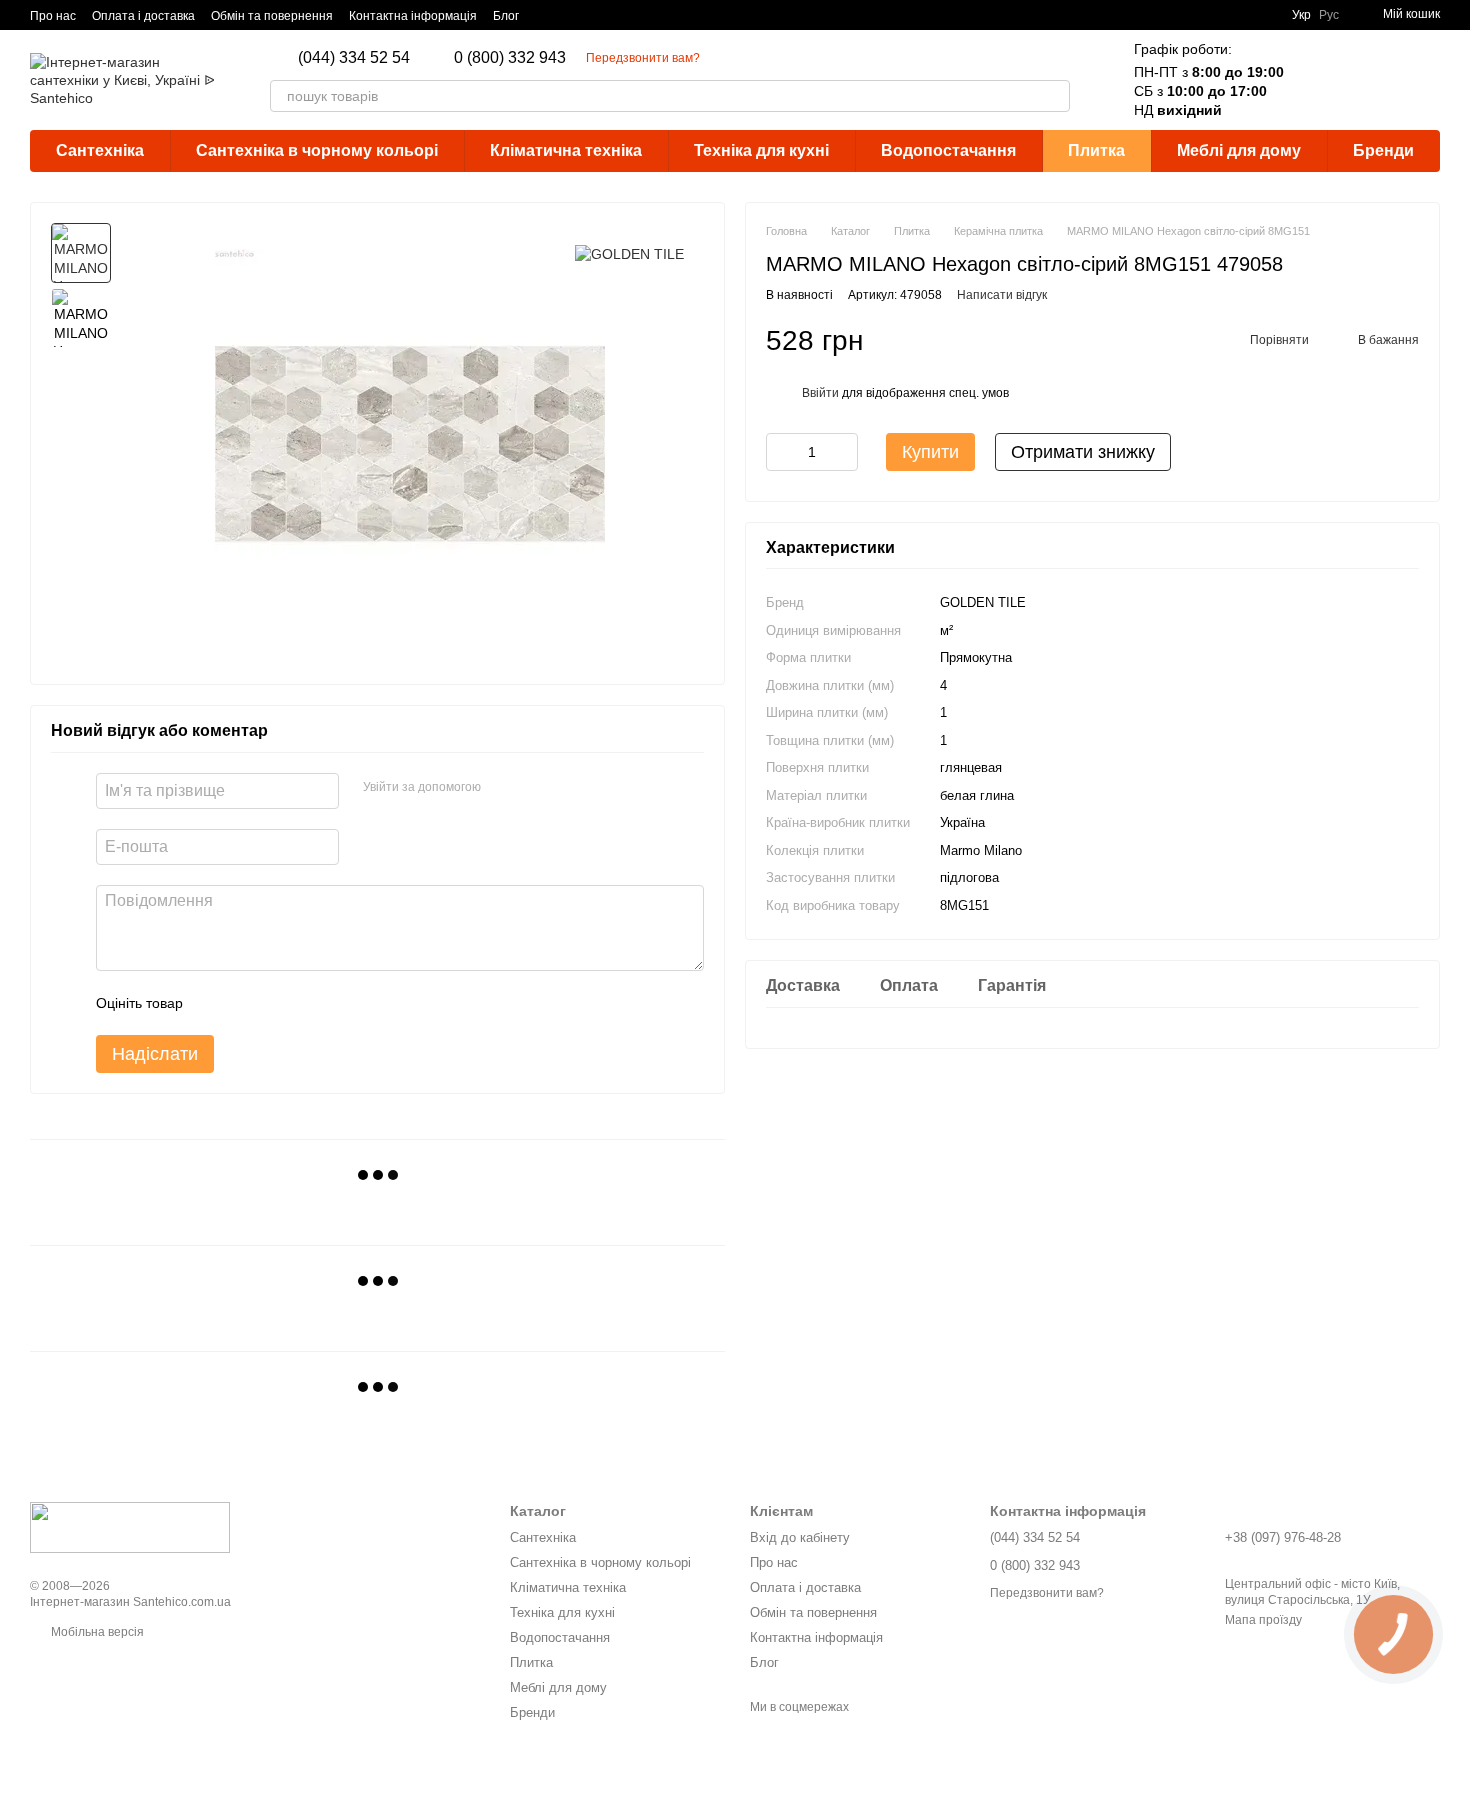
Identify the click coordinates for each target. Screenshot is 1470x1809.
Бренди (1383, 150)
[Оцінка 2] (248, 1003)
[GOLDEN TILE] (629, 252)
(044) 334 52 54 (354, 58)
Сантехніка (100, 150)
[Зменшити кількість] (781, 452)
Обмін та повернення (272, 16)
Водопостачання (948, 150)
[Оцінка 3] (280, 1003)
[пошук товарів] (1054, 96)
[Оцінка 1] (216, 1003)
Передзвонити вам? (643, 58)
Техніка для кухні (761, 150)
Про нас (53, 16)
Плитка (1096, 150)
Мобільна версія (96, 1632)
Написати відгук (1002, 295)
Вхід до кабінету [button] (800, 1537)
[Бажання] (1372, 80)
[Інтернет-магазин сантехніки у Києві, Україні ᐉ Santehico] (130, 1527)
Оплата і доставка (143, 16)
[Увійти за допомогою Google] (503, 788)
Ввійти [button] (820, 393)
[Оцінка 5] (344, 1003)
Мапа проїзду (1263, 1620)
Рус (1329, 15)
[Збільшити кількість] (843, 452)
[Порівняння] (1320, 80)
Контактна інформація (413, 16)
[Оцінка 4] (312, 1003)
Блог (506, 16)
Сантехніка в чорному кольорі (317, 150)
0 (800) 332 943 (510, 58)
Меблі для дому (1239, 150)
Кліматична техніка (566, 150)
